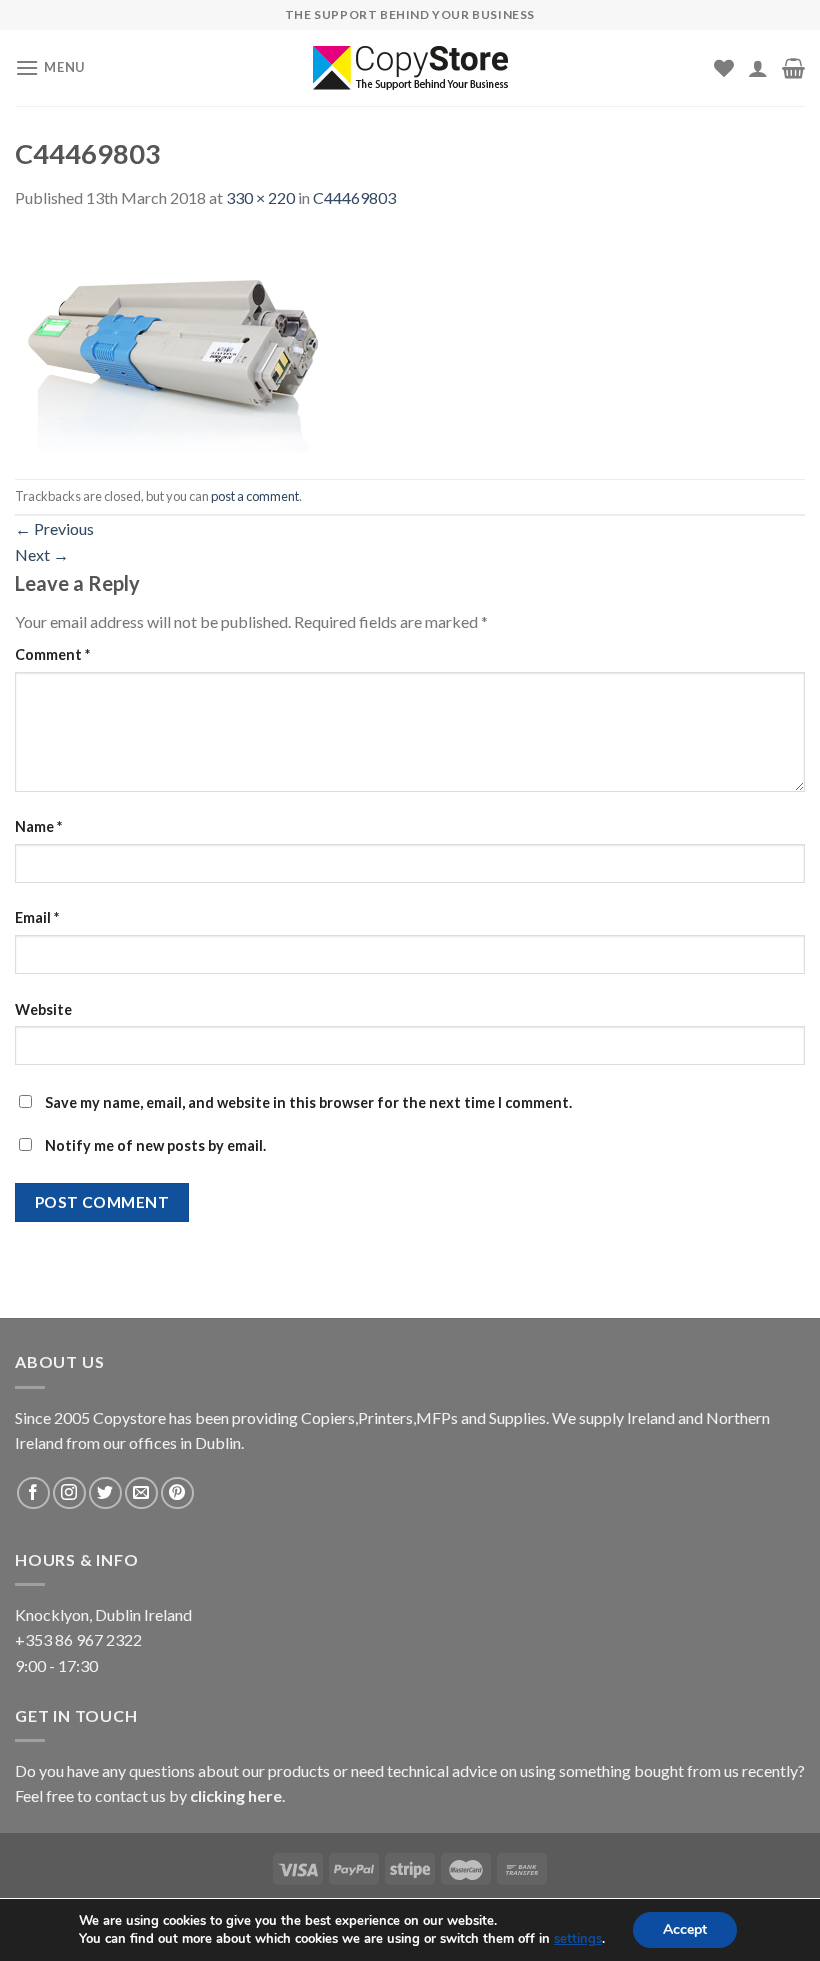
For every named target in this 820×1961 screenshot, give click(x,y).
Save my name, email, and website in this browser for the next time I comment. (308, 1102)
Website (43, 1009)
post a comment (255, 496)
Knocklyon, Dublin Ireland (103, 1614)
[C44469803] (180, 342)
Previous (54, 528)
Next (42, 554)
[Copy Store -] (410, 68)
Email (37, 917)
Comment (52, 654)
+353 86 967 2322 (78, 1639)
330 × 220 (260, 197)
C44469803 (354, 197)
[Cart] (793, 68)
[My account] (758, 68)
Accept (685, 1929)
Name (38, 826)
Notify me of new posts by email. (155, 1145)
